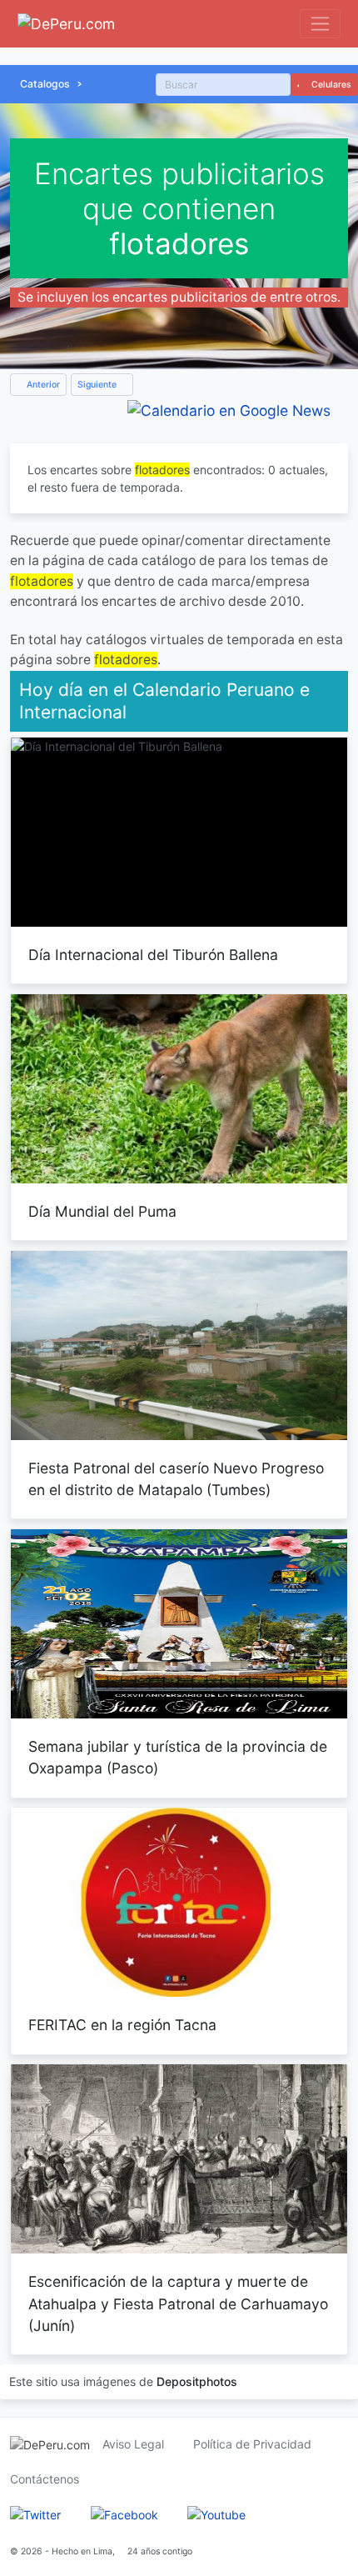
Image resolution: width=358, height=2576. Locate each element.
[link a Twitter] (35, 2514)
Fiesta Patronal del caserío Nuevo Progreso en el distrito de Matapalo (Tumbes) (176, 1479)
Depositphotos (197, 2381)
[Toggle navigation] (320, 24)
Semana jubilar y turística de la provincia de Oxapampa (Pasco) (178, 1757)
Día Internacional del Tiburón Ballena (153, 955)
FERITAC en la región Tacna (122, 2025)
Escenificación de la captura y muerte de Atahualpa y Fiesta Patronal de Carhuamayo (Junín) (178, 2303)
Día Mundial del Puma (102, 1211)
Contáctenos (45, 2479)
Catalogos (45, 84)
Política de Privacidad (252, 2444)
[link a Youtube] (216, 2514)
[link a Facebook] (124, 2514)
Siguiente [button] (98, 385)
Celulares (330, 85)
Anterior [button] (42, 385)
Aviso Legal (133, 2444)
